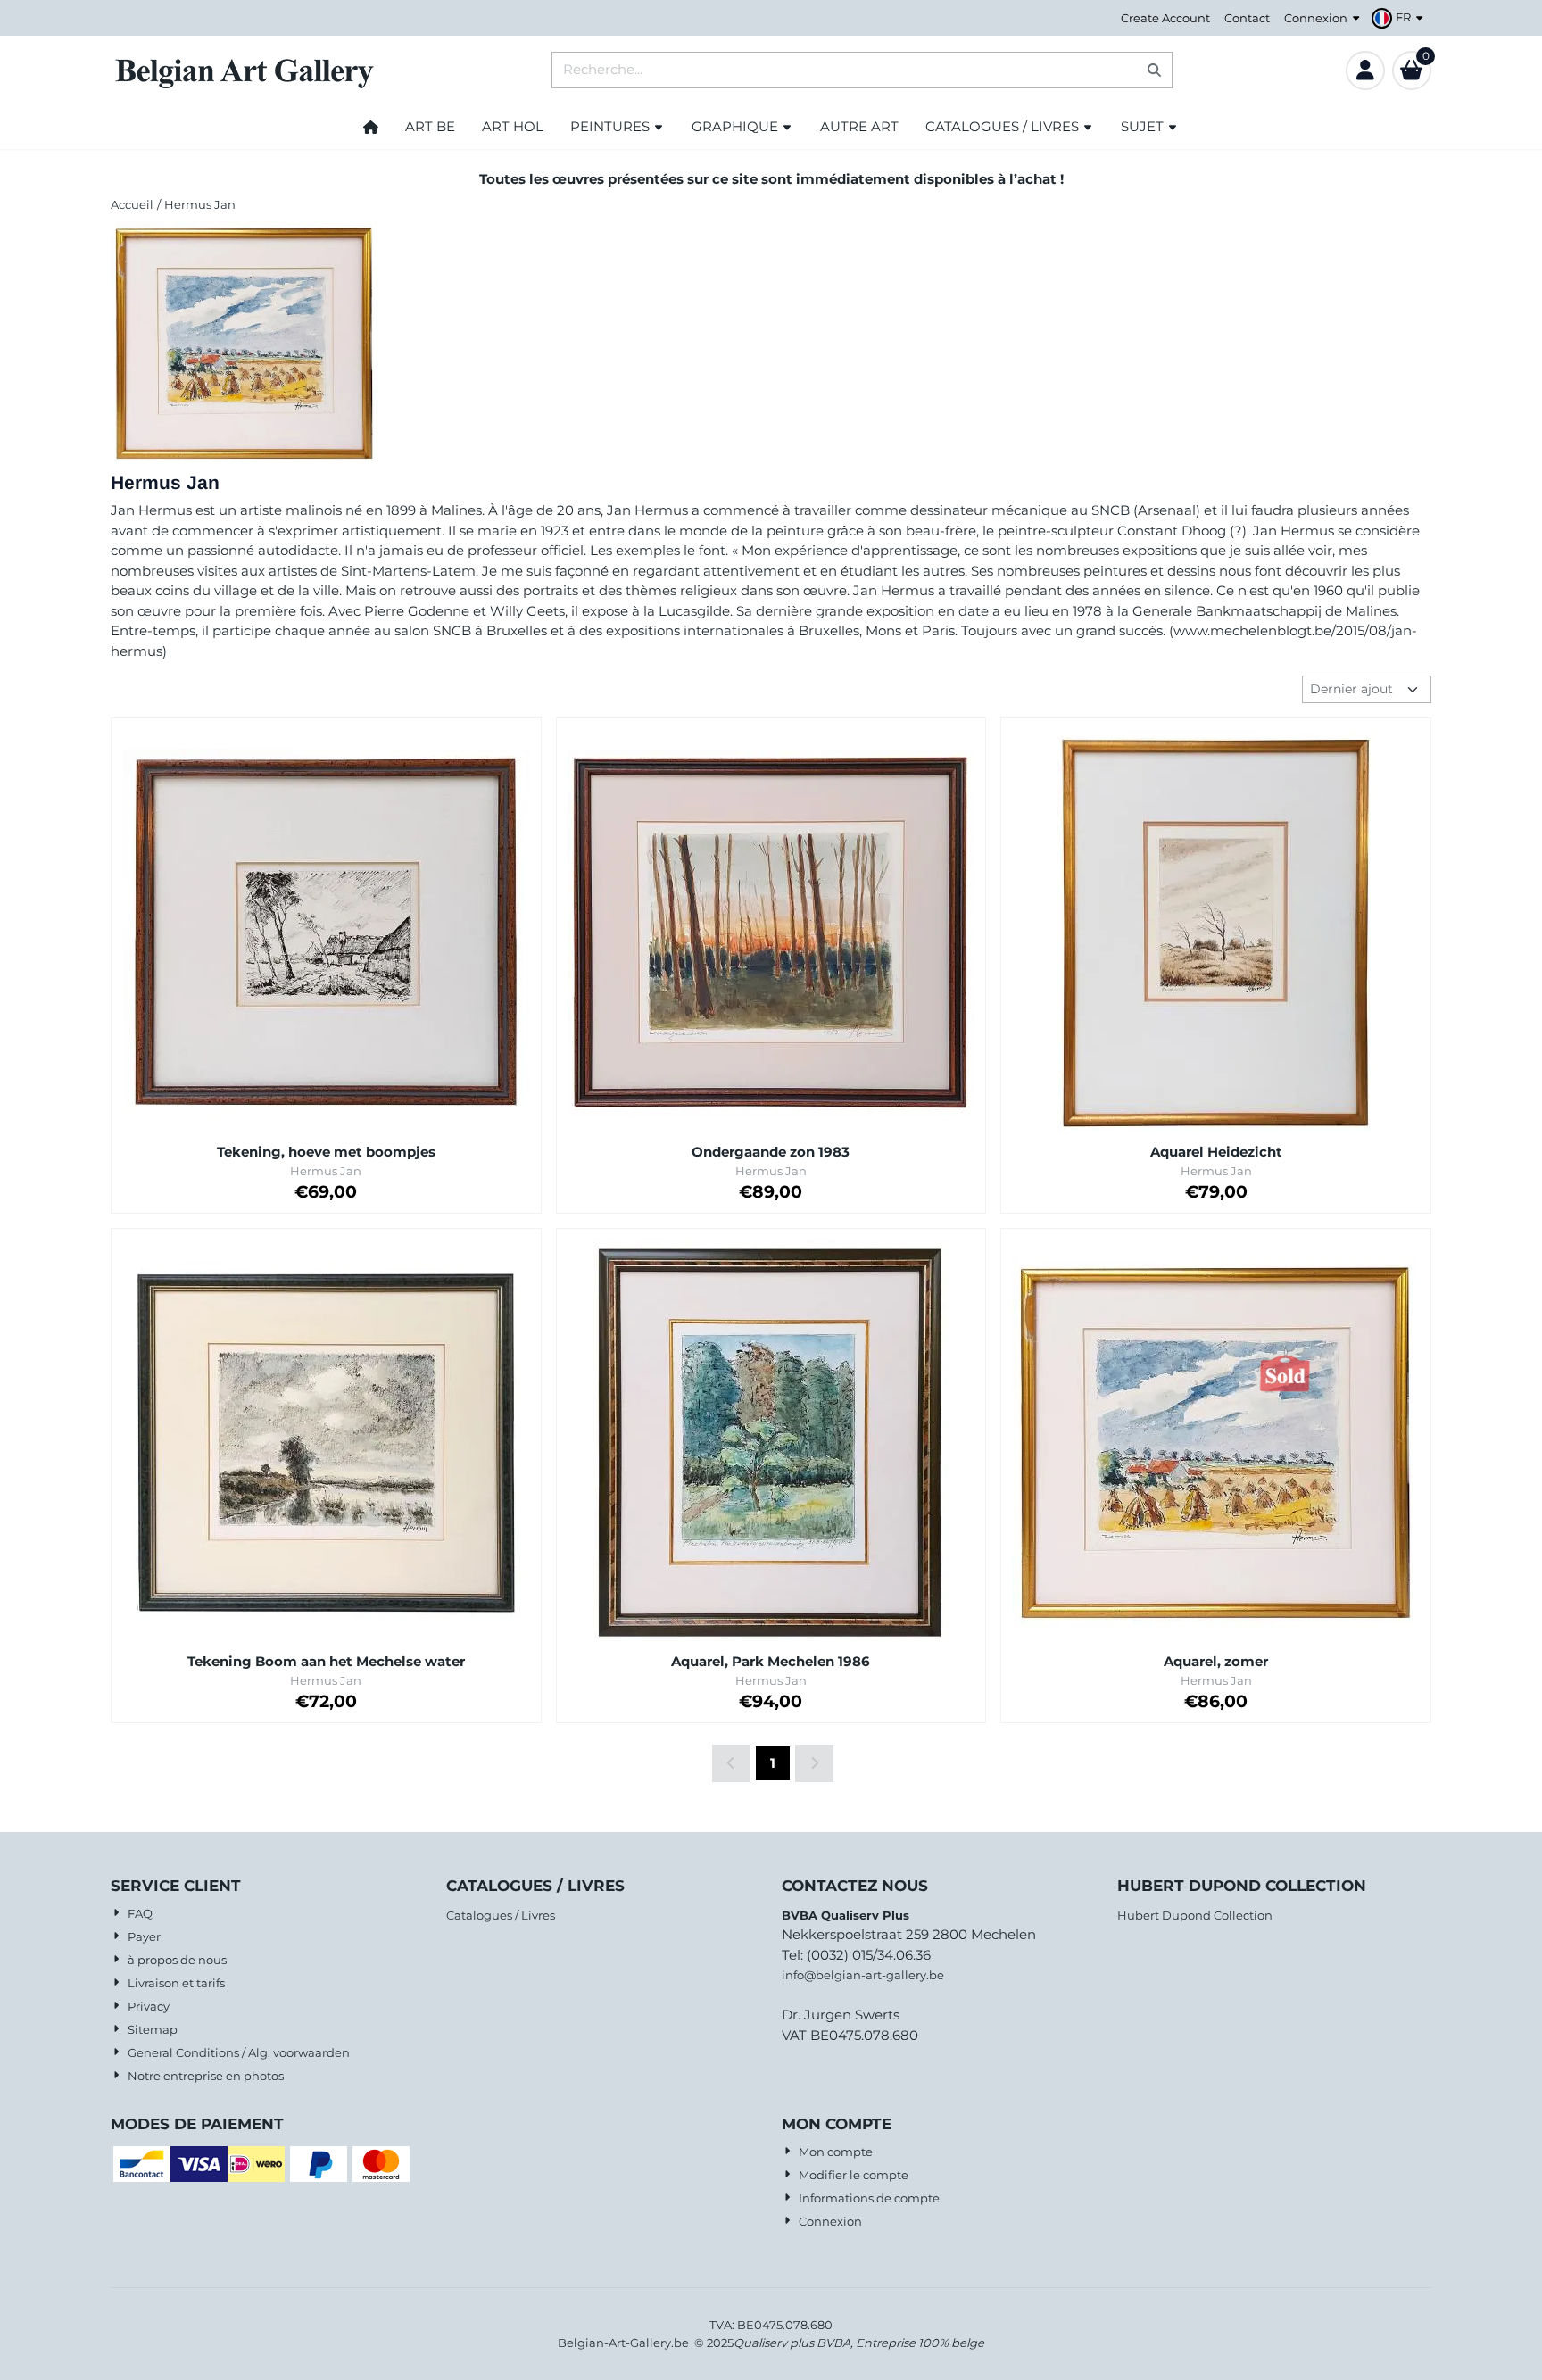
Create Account (1165, 18)
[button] (1400, 18)
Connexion (1316, 18)
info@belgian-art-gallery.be (863, 1975)
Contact (1247, 18)
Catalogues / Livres (501, 1915)
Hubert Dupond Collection (1195, 1915)
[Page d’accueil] (371, 127)
